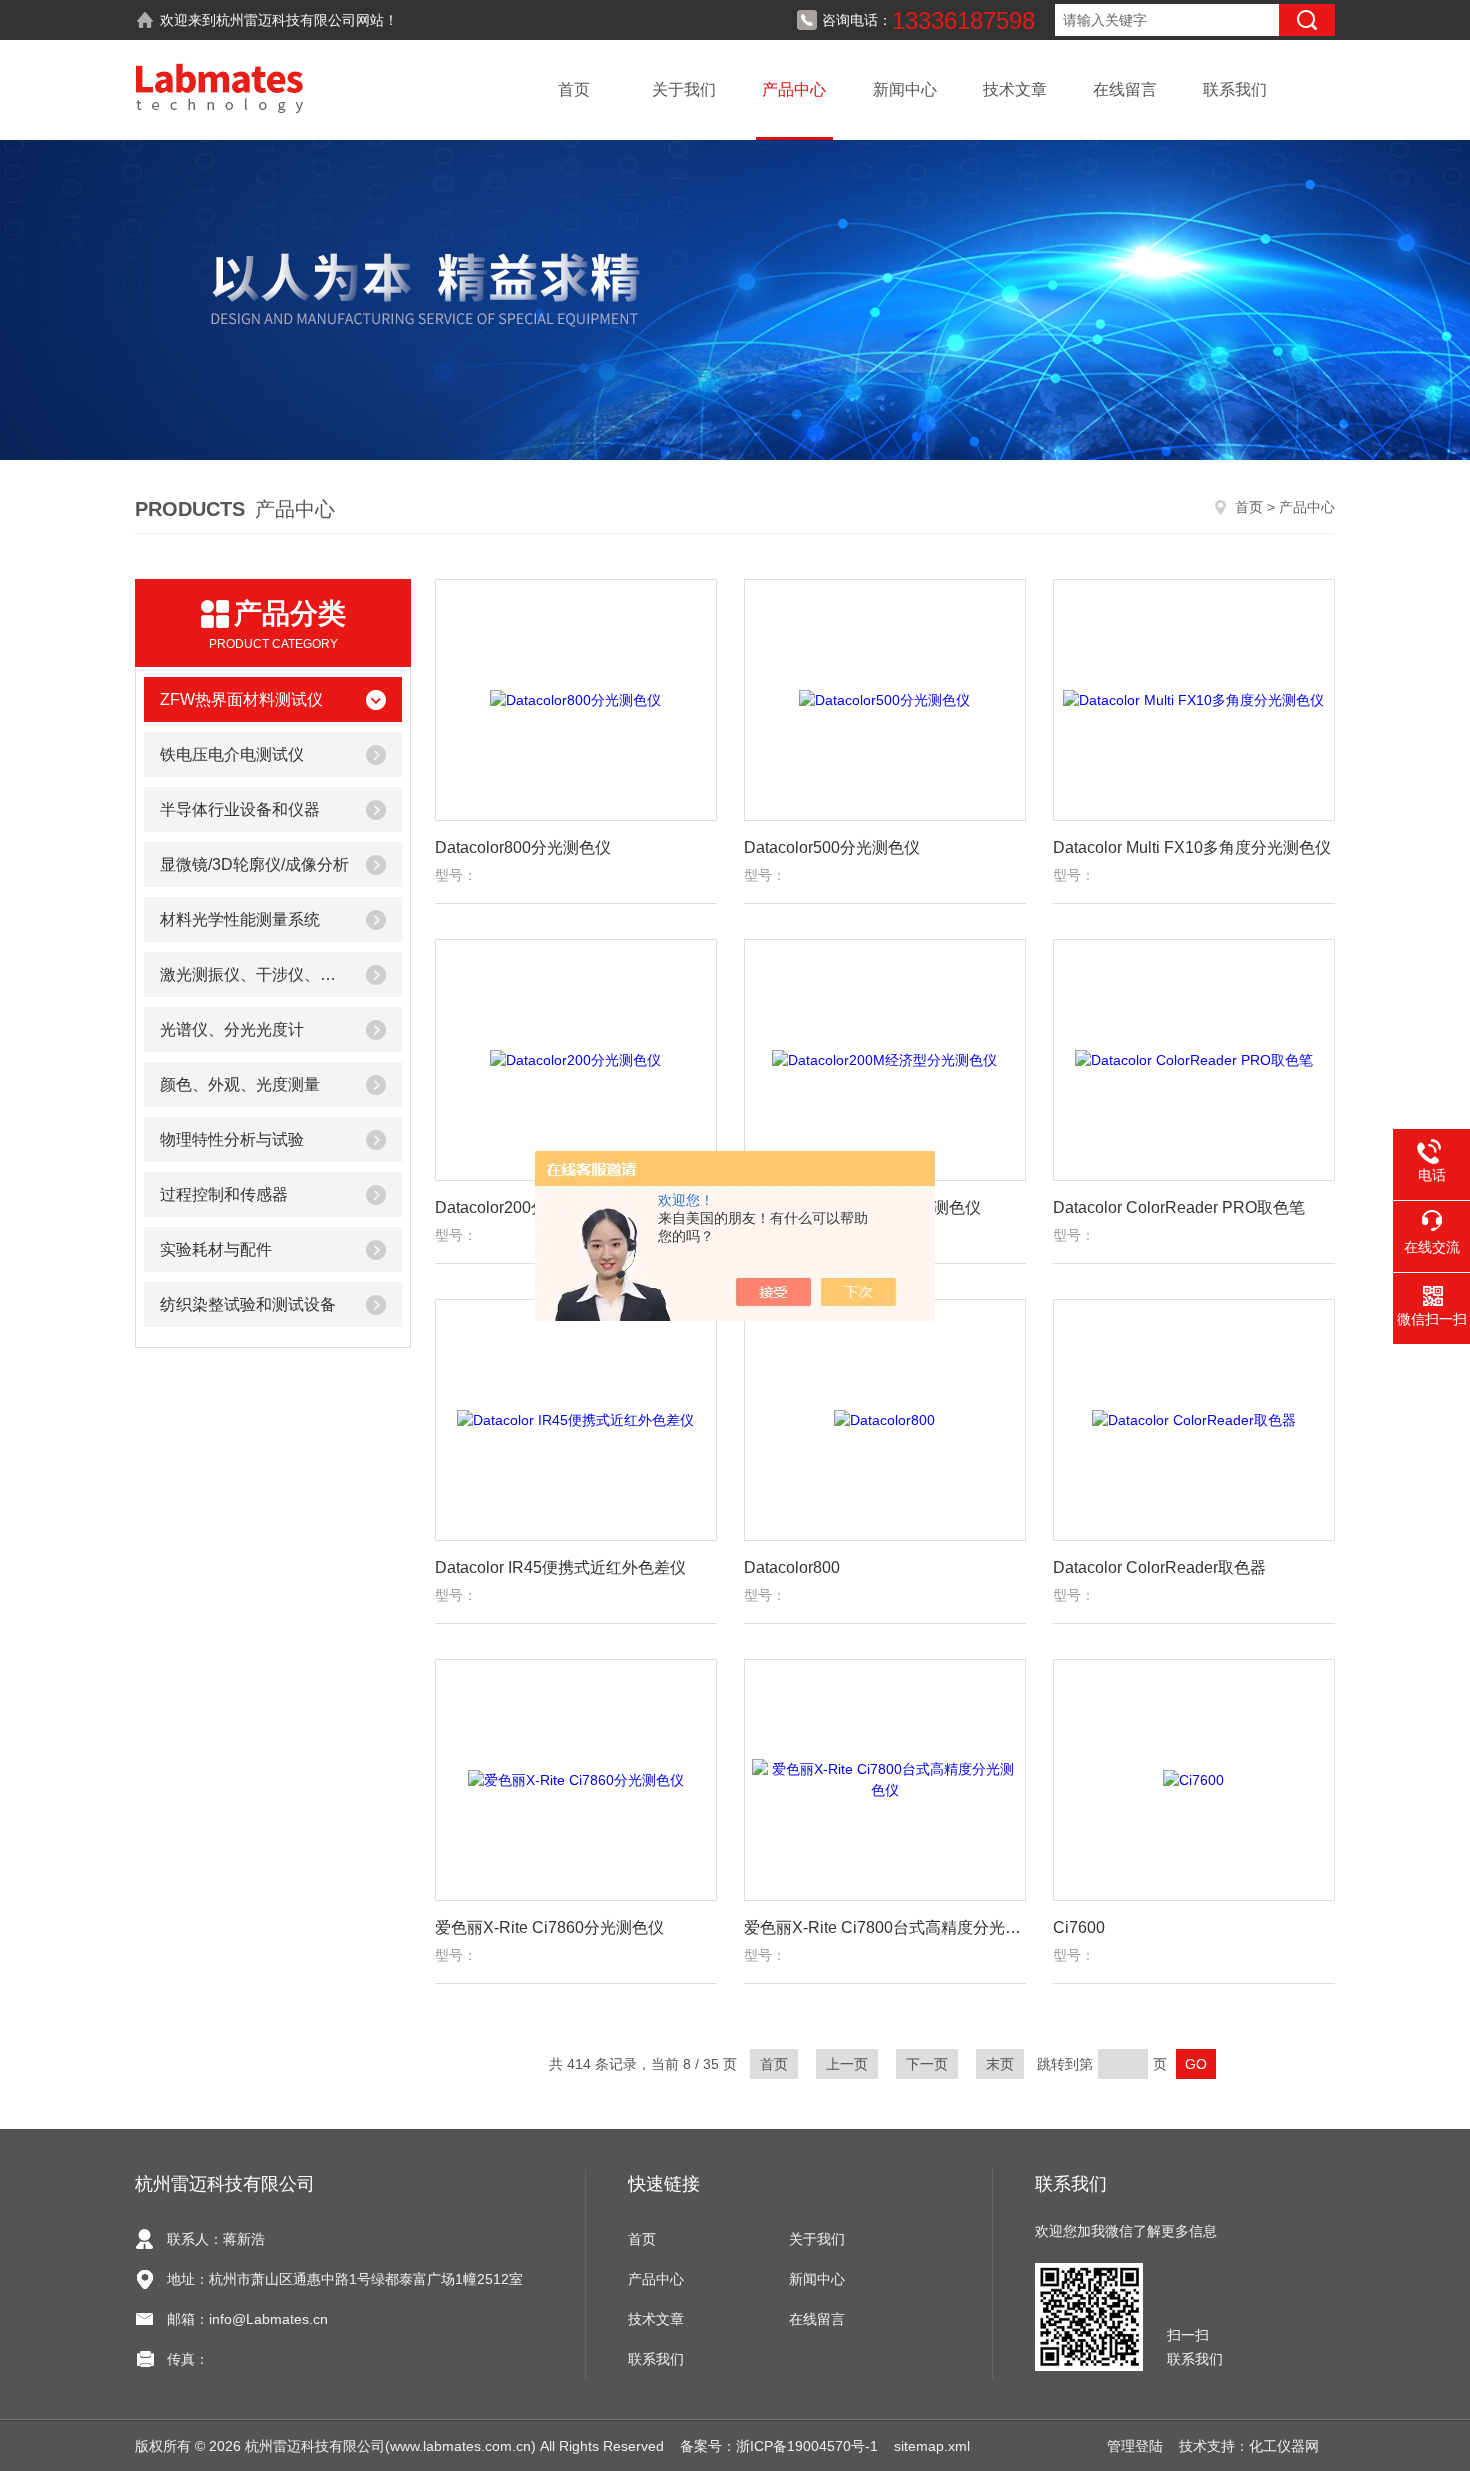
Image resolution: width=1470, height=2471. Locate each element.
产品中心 (794, 89)
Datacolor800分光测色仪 (523, 847)
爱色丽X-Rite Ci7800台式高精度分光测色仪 (885, 1927)
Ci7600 (1079, 1927)
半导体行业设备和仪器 (240, 809)
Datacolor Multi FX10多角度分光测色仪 (1192, 847)
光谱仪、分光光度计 (232, 1029)
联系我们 (1235, 89)
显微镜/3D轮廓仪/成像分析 (254, 864)
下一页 (927, 2064)
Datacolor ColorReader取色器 (1159, 1567)
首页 (574, 89)
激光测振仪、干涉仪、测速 (255, 974)
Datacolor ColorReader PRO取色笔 (1179, 1207)
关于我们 (684, 89)
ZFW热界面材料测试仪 (241, 699)
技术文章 (1015, 89)
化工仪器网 (1284, 2446)
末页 (1000, 2064)
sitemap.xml (932, 2446)
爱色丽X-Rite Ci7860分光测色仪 (549, 1927)
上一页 (847, 2064)
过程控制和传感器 (224, 1194)
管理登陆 (1135, 2446)
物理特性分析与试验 (232, 1139)
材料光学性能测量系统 (240, 919)
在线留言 (1125, 89)
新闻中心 (905, 89)
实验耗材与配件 (216, 1249)
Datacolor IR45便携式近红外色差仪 (560, 1567)
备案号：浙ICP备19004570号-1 (779, 2446)
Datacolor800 (792, 1567)
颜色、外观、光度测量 (240, 1084)
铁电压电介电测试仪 (232, 754)
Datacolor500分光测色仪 (832, 847)
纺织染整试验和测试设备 (248, 1304)
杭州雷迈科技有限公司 (286, 20)
